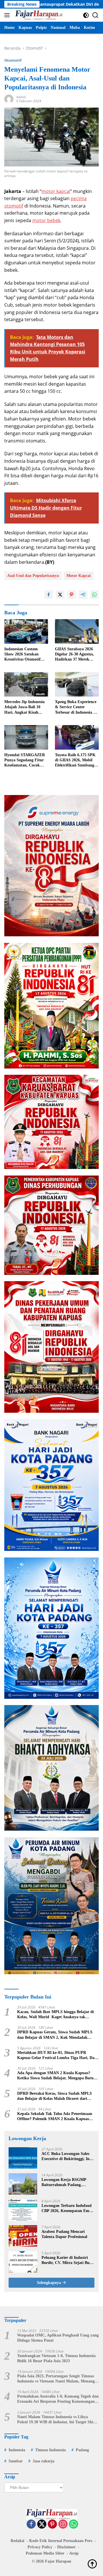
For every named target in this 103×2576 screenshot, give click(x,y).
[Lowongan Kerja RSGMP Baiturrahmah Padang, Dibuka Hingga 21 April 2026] (23, 2184)
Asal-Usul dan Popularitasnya (33, 576)
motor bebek (46, 220)
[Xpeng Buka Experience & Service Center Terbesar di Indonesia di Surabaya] (77, 684)
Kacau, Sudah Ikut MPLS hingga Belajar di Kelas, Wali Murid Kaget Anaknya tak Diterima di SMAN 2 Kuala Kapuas (56, 2015)
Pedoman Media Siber (45, 2553)
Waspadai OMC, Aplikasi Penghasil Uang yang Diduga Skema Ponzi (58, 2338)
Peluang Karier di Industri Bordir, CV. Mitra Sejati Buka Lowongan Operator (68, 2260)
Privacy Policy (40, 2547)
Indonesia (17, 2450)
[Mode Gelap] (86, 15)
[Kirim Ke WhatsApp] (94, 595)
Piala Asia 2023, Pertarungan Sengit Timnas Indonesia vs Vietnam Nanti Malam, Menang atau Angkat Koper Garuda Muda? (56, 2379)
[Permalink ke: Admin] (9, 99)
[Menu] (8, 15)
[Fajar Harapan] (38, 15)
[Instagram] (63, 2524)
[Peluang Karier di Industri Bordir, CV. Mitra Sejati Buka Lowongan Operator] (23, 2262)
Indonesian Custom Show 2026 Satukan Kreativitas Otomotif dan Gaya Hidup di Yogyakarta (22, 655)
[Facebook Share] (49, 595)
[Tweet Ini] (60, 595)
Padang (82, 2450)
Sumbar (16, 2461)
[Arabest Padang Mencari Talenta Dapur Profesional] (23, 2236)
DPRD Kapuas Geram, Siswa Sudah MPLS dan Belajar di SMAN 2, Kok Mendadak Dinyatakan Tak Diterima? (55, 2035)
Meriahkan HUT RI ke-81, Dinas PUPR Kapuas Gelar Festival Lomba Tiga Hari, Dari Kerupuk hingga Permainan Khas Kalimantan (58, 2055)
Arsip (74, 2553)
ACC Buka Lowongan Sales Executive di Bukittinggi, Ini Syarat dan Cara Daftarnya (66, 2157)
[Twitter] (42, 2524)
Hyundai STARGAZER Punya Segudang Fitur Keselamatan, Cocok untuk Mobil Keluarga (25, 760)
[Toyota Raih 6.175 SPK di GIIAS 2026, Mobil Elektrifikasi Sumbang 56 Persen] (77, 737)
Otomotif (13, 60)
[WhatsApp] (74, 2524)
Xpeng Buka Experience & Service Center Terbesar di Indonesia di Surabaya (76, 707)
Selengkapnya (49, 2283)
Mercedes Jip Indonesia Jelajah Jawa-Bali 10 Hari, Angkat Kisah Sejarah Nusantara (24, 707)
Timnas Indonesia (50, 2450)
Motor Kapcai (79, 576)
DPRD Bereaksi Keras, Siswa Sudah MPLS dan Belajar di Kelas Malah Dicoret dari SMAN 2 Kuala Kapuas (55, 2096)
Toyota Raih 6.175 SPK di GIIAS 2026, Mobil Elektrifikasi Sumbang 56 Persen (75, 760)
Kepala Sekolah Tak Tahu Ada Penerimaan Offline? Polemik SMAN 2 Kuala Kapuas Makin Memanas (55, 2117)
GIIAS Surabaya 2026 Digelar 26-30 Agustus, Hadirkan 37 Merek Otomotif (74, 655)
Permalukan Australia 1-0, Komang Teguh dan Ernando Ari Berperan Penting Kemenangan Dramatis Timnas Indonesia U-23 (58, 2399)
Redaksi (17, 2541)
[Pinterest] (52, 2524)
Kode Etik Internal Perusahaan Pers (61, 2541)
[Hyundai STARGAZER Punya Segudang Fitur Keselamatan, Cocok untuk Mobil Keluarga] (26, 737)
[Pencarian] (95, 15)
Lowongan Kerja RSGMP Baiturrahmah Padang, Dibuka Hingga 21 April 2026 (67, 2182)
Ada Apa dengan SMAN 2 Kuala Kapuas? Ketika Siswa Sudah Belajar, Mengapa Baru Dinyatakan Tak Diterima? (55, 2076)
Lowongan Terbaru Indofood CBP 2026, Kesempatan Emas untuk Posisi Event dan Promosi (67, 2208)
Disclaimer (66, 2547)
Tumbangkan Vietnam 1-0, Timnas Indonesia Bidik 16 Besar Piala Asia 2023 (56, 2358)
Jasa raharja (43, 2461)
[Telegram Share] (83, 595)
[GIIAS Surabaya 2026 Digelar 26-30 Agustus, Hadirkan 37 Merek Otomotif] (77, 631)
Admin (21, 97)
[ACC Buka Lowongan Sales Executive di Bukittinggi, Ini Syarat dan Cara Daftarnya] (23, 2158)
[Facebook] (31, 2524)
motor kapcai (56, 191)
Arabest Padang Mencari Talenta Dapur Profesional (64, 2234)
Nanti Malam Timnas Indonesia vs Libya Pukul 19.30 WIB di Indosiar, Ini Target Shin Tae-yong (56, 2420)
